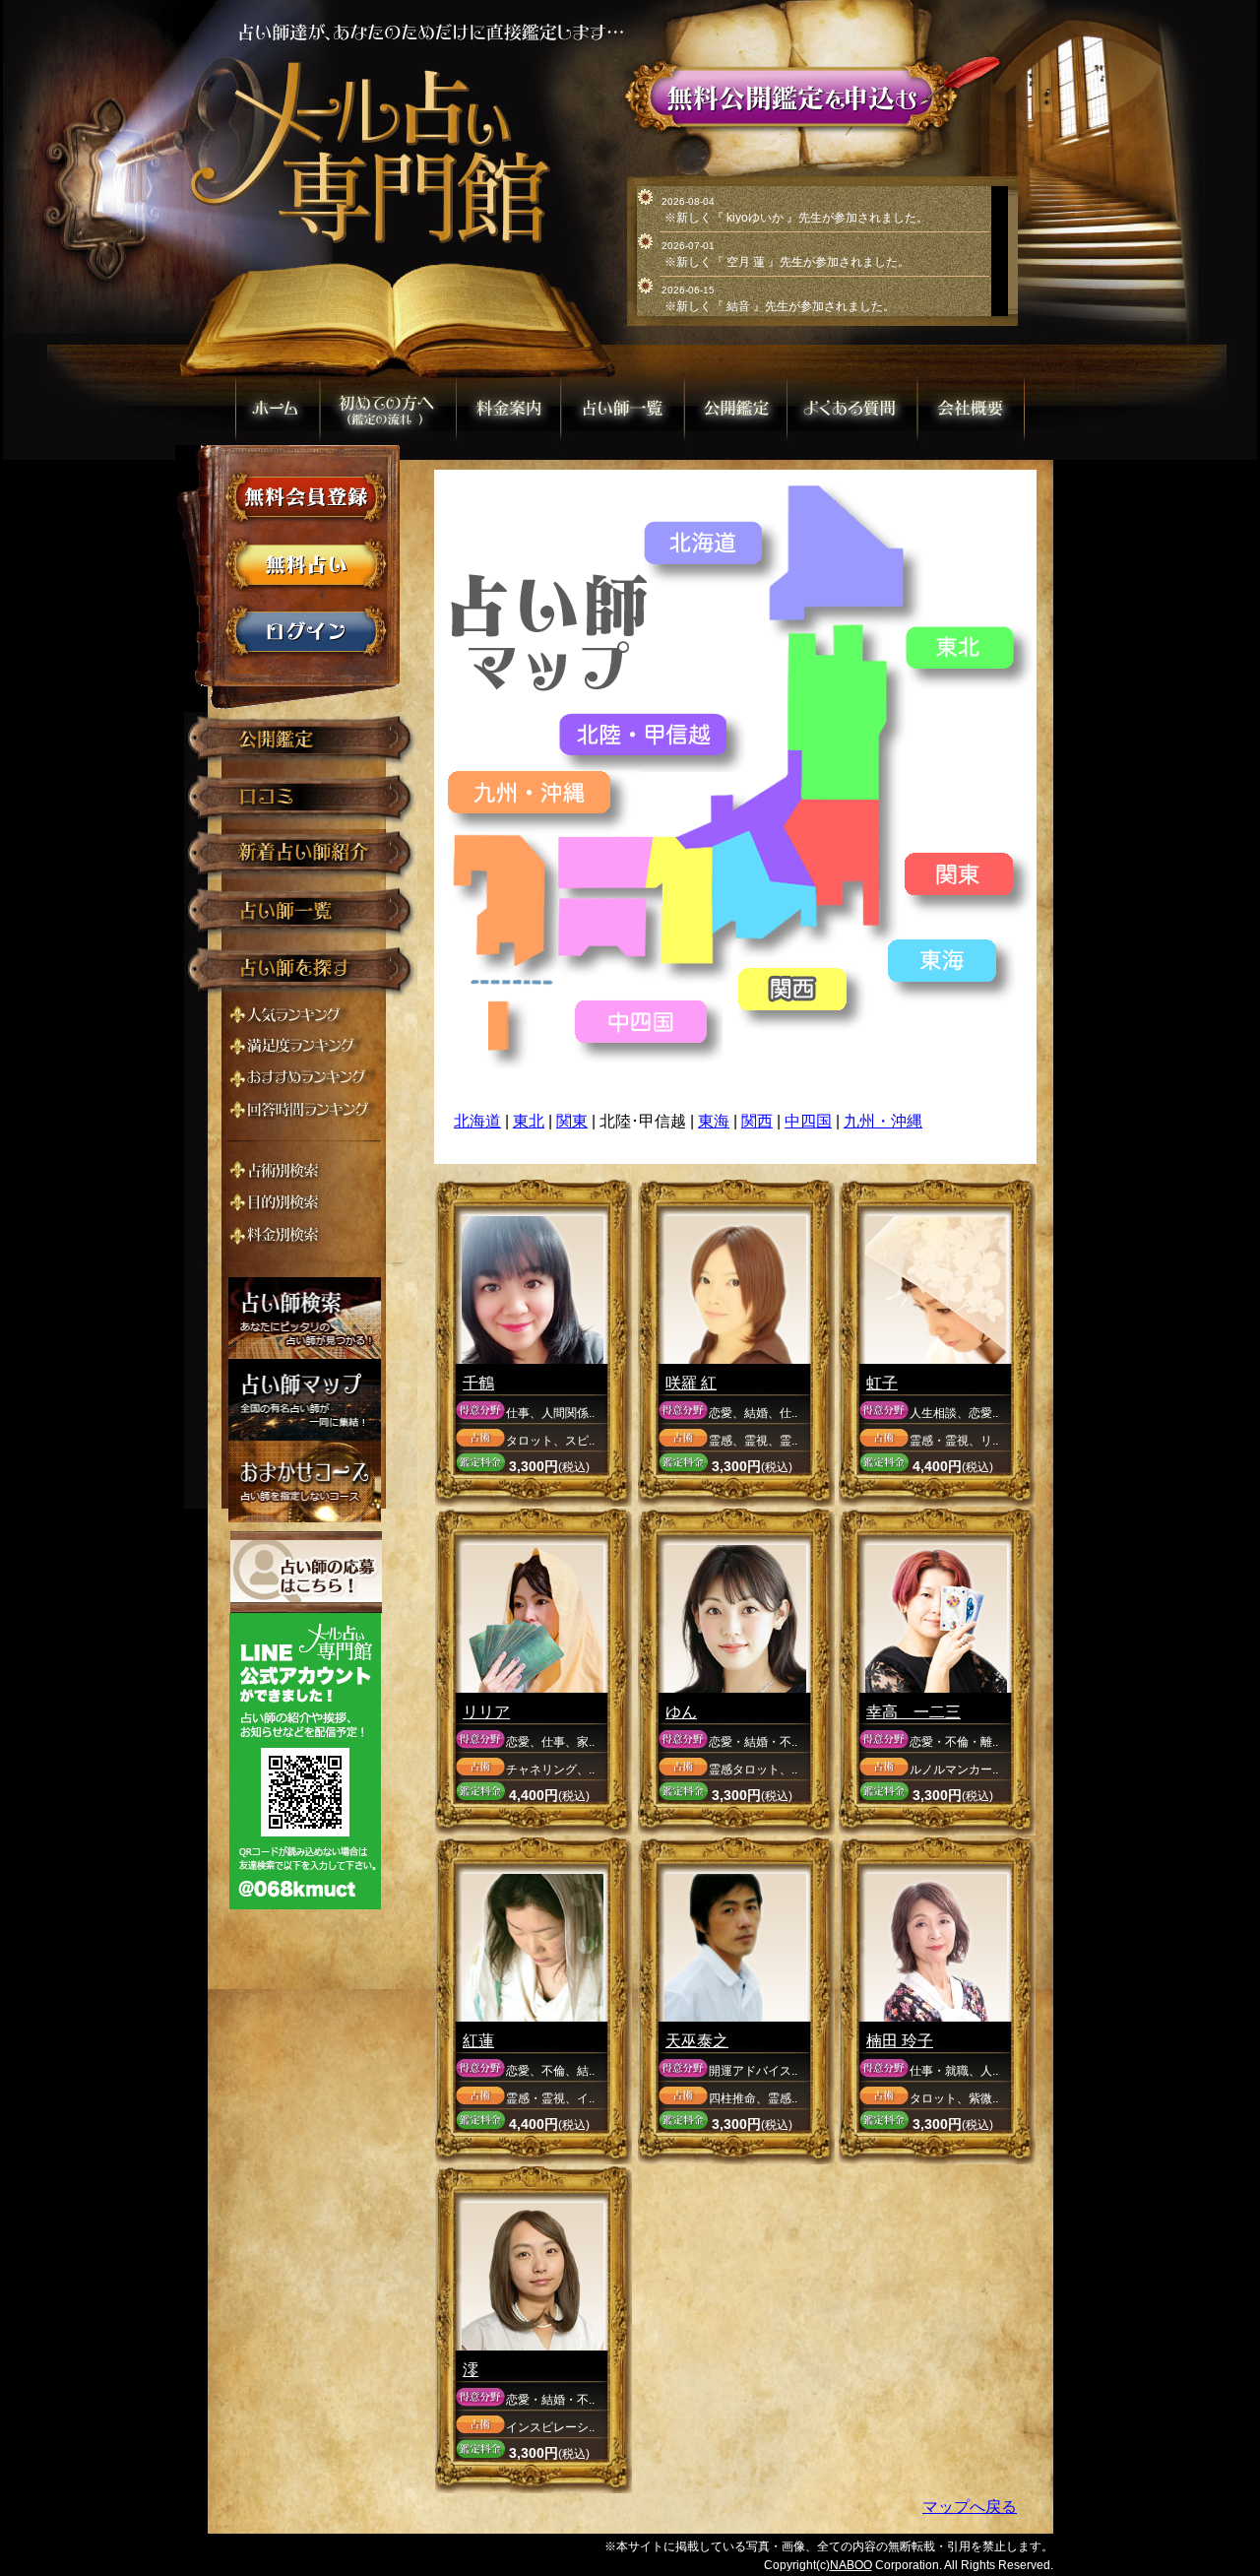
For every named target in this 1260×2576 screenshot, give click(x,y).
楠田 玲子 (900, 2041)
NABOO (851, 2565)
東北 (529, 1121)
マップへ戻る (970, 2507)
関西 (757, 1121)
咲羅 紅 (691, 1383)
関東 (572, 1121)
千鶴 (478, 1383)
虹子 (882, 1383)
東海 (714, 1121)
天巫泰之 (697, 2041)
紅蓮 (478, 2041)
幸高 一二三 (913, 1712)
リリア (486, 1712)
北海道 (477, 1121)
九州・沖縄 (883, 1121)
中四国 (808, 1121)
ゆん (681, 1712)
